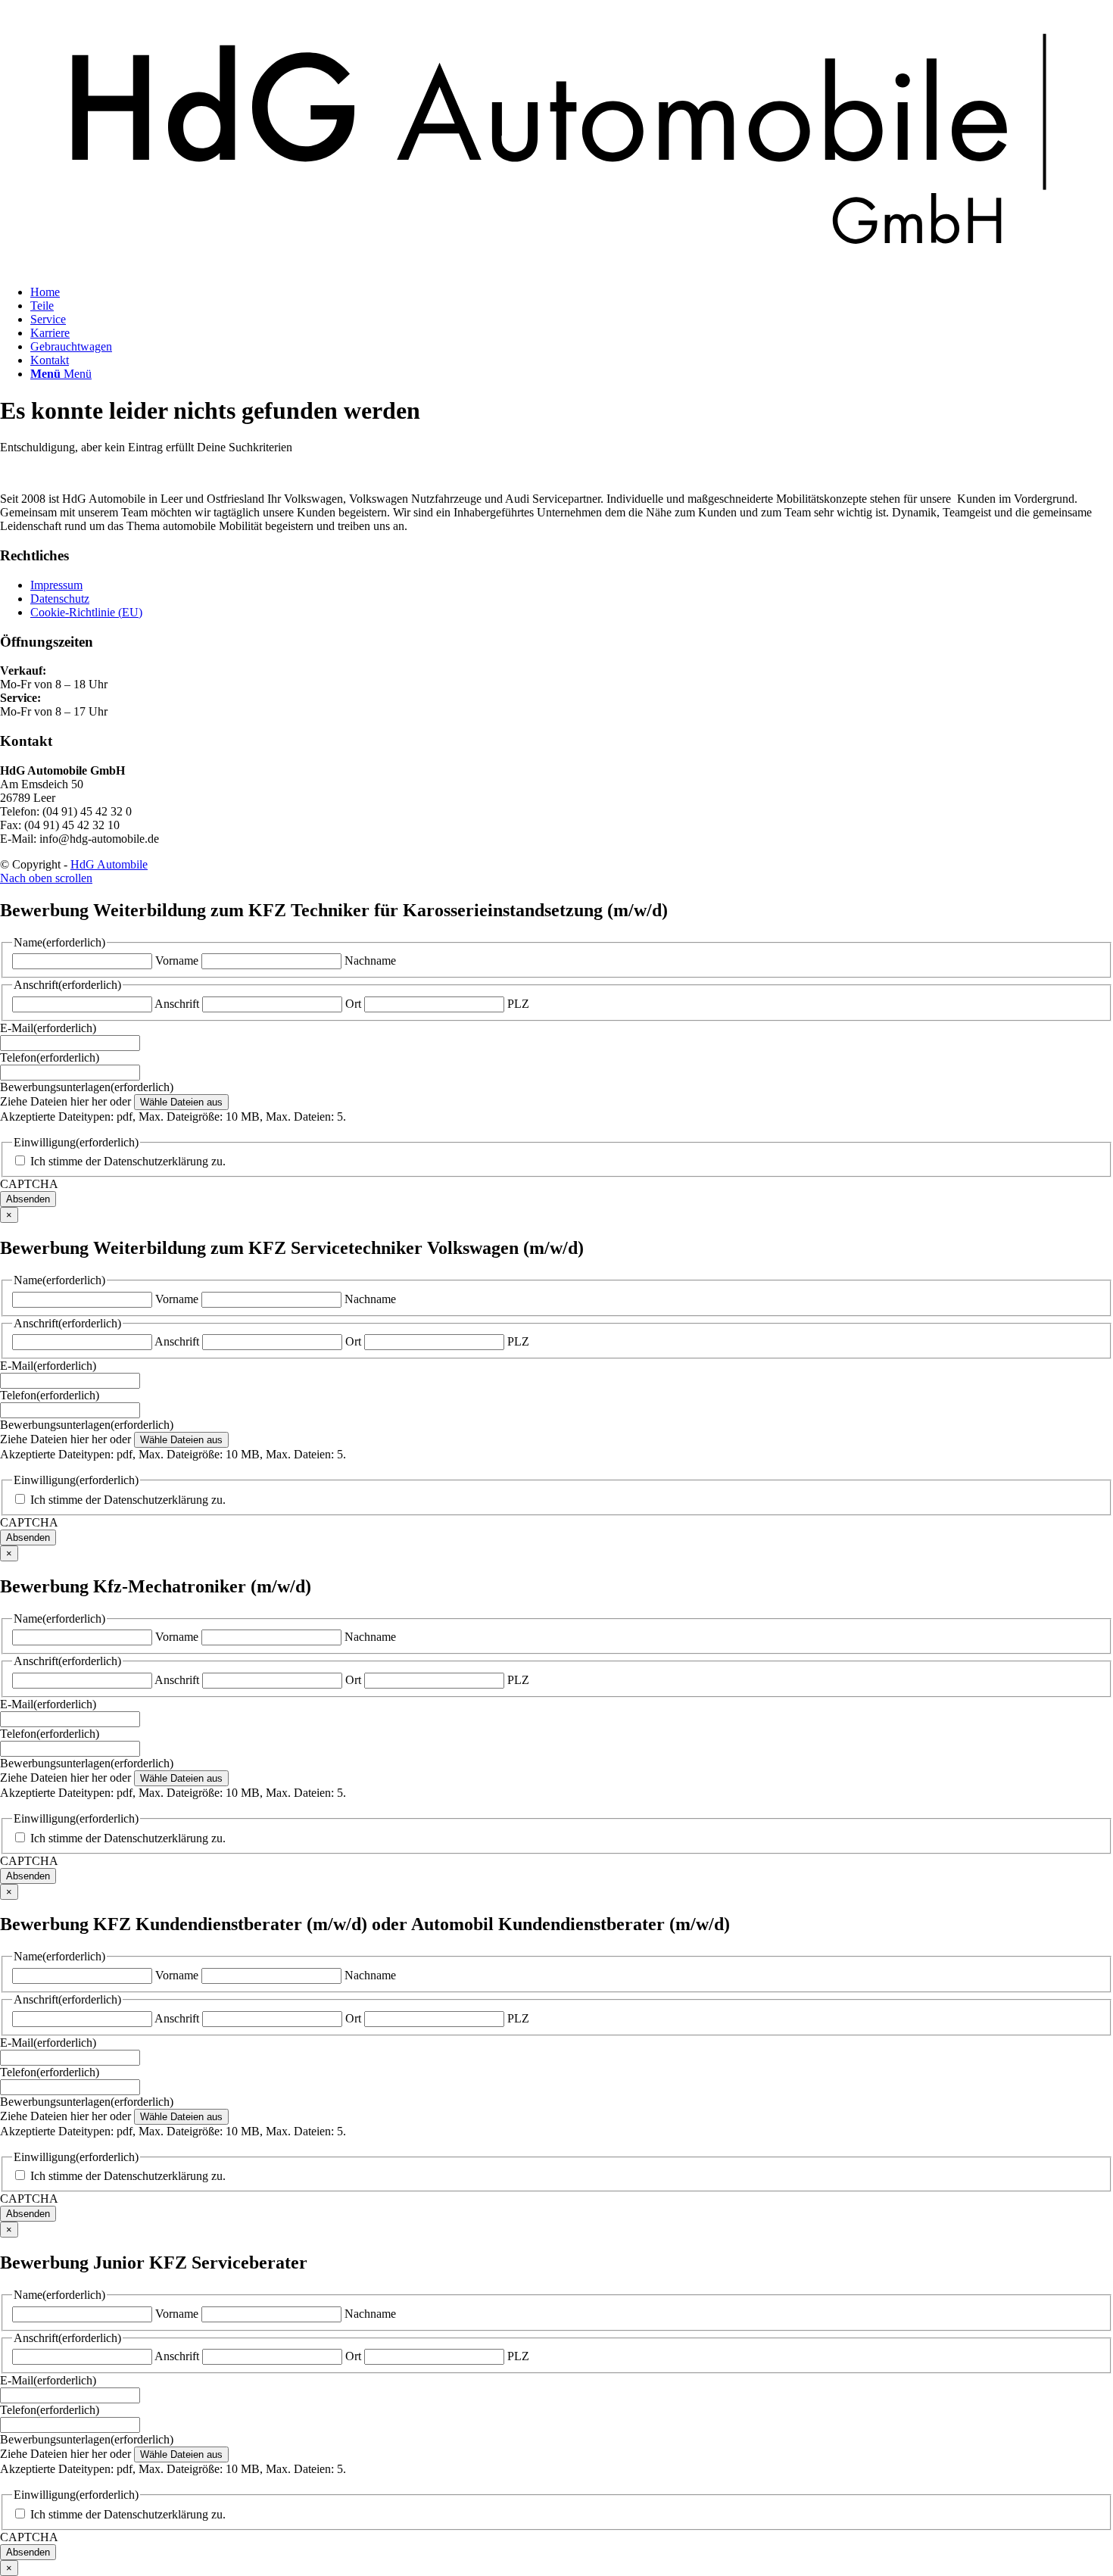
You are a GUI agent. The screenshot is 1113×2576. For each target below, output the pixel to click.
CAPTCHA (29, 1184)
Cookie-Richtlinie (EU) (86, 612)
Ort (353, 1004)
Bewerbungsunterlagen (87, 1087)
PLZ (518, 1004)
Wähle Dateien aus (181, 1102)
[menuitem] (572, 292)
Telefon (50, 1057)
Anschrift (177, 1004)
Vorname (177, 961)
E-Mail (48, 1028)
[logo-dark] (556, 266)
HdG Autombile (109, 864)
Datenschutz (60, 599)
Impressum (56, 585)
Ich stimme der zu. (128, 1161)
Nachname (370, 961)
